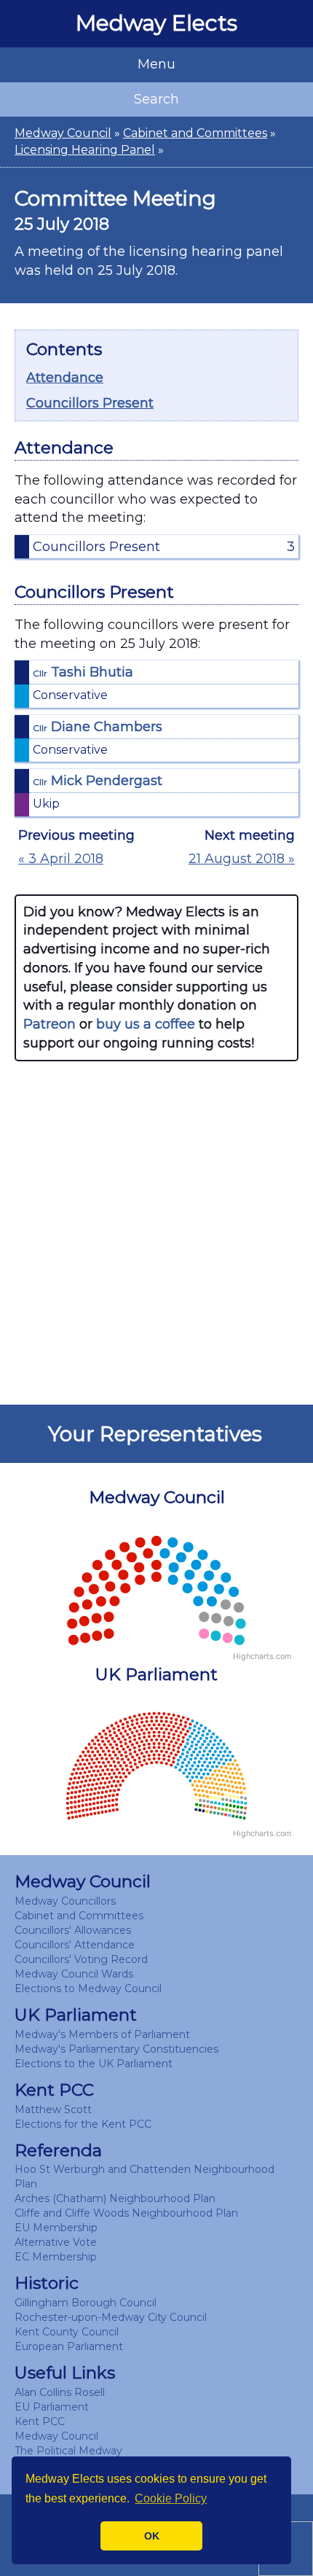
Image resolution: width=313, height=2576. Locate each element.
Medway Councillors (65, 1901)
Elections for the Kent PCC (83, 2124)
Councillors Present (90, 403)
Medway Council (63, 133)
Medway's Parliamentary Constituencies (116, 2049)
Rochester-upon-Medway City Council (111, 2317)
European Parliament (69, 2346)
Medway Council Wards (74, 1974)
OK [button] (152, 2536)
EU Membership (56, 2228)
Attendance (65, 378)
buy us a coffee (146, 1024)
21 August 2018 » (242, 859)
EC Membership (56, 2257)
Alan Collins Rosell (60, 2392)
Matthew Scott (53, 2109)
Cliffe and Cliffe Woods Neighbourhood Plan (126, 2213)
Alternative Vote (56, 2242)
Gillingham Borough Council (86, 2303)
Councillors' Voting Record (81, 1959)
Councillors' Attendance (75, 1945)
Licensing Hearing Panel (85, 150)
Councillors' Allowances (73, 1930)
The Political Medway (68, 2451)
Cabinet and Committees (195, 133)
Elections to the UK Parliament (94, 2064)
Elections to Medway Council (88, 1988)
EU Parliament (52, 2407)
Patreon (49, 1024)
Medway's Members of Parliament (102, 2034)
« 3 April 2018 (61, 859)
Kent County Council (67, 2332)
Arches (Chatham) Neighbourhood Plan (115, 2198)
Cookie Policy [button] (171, 2498)
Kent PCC (40, 2421)
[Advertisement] (156, 1233)
